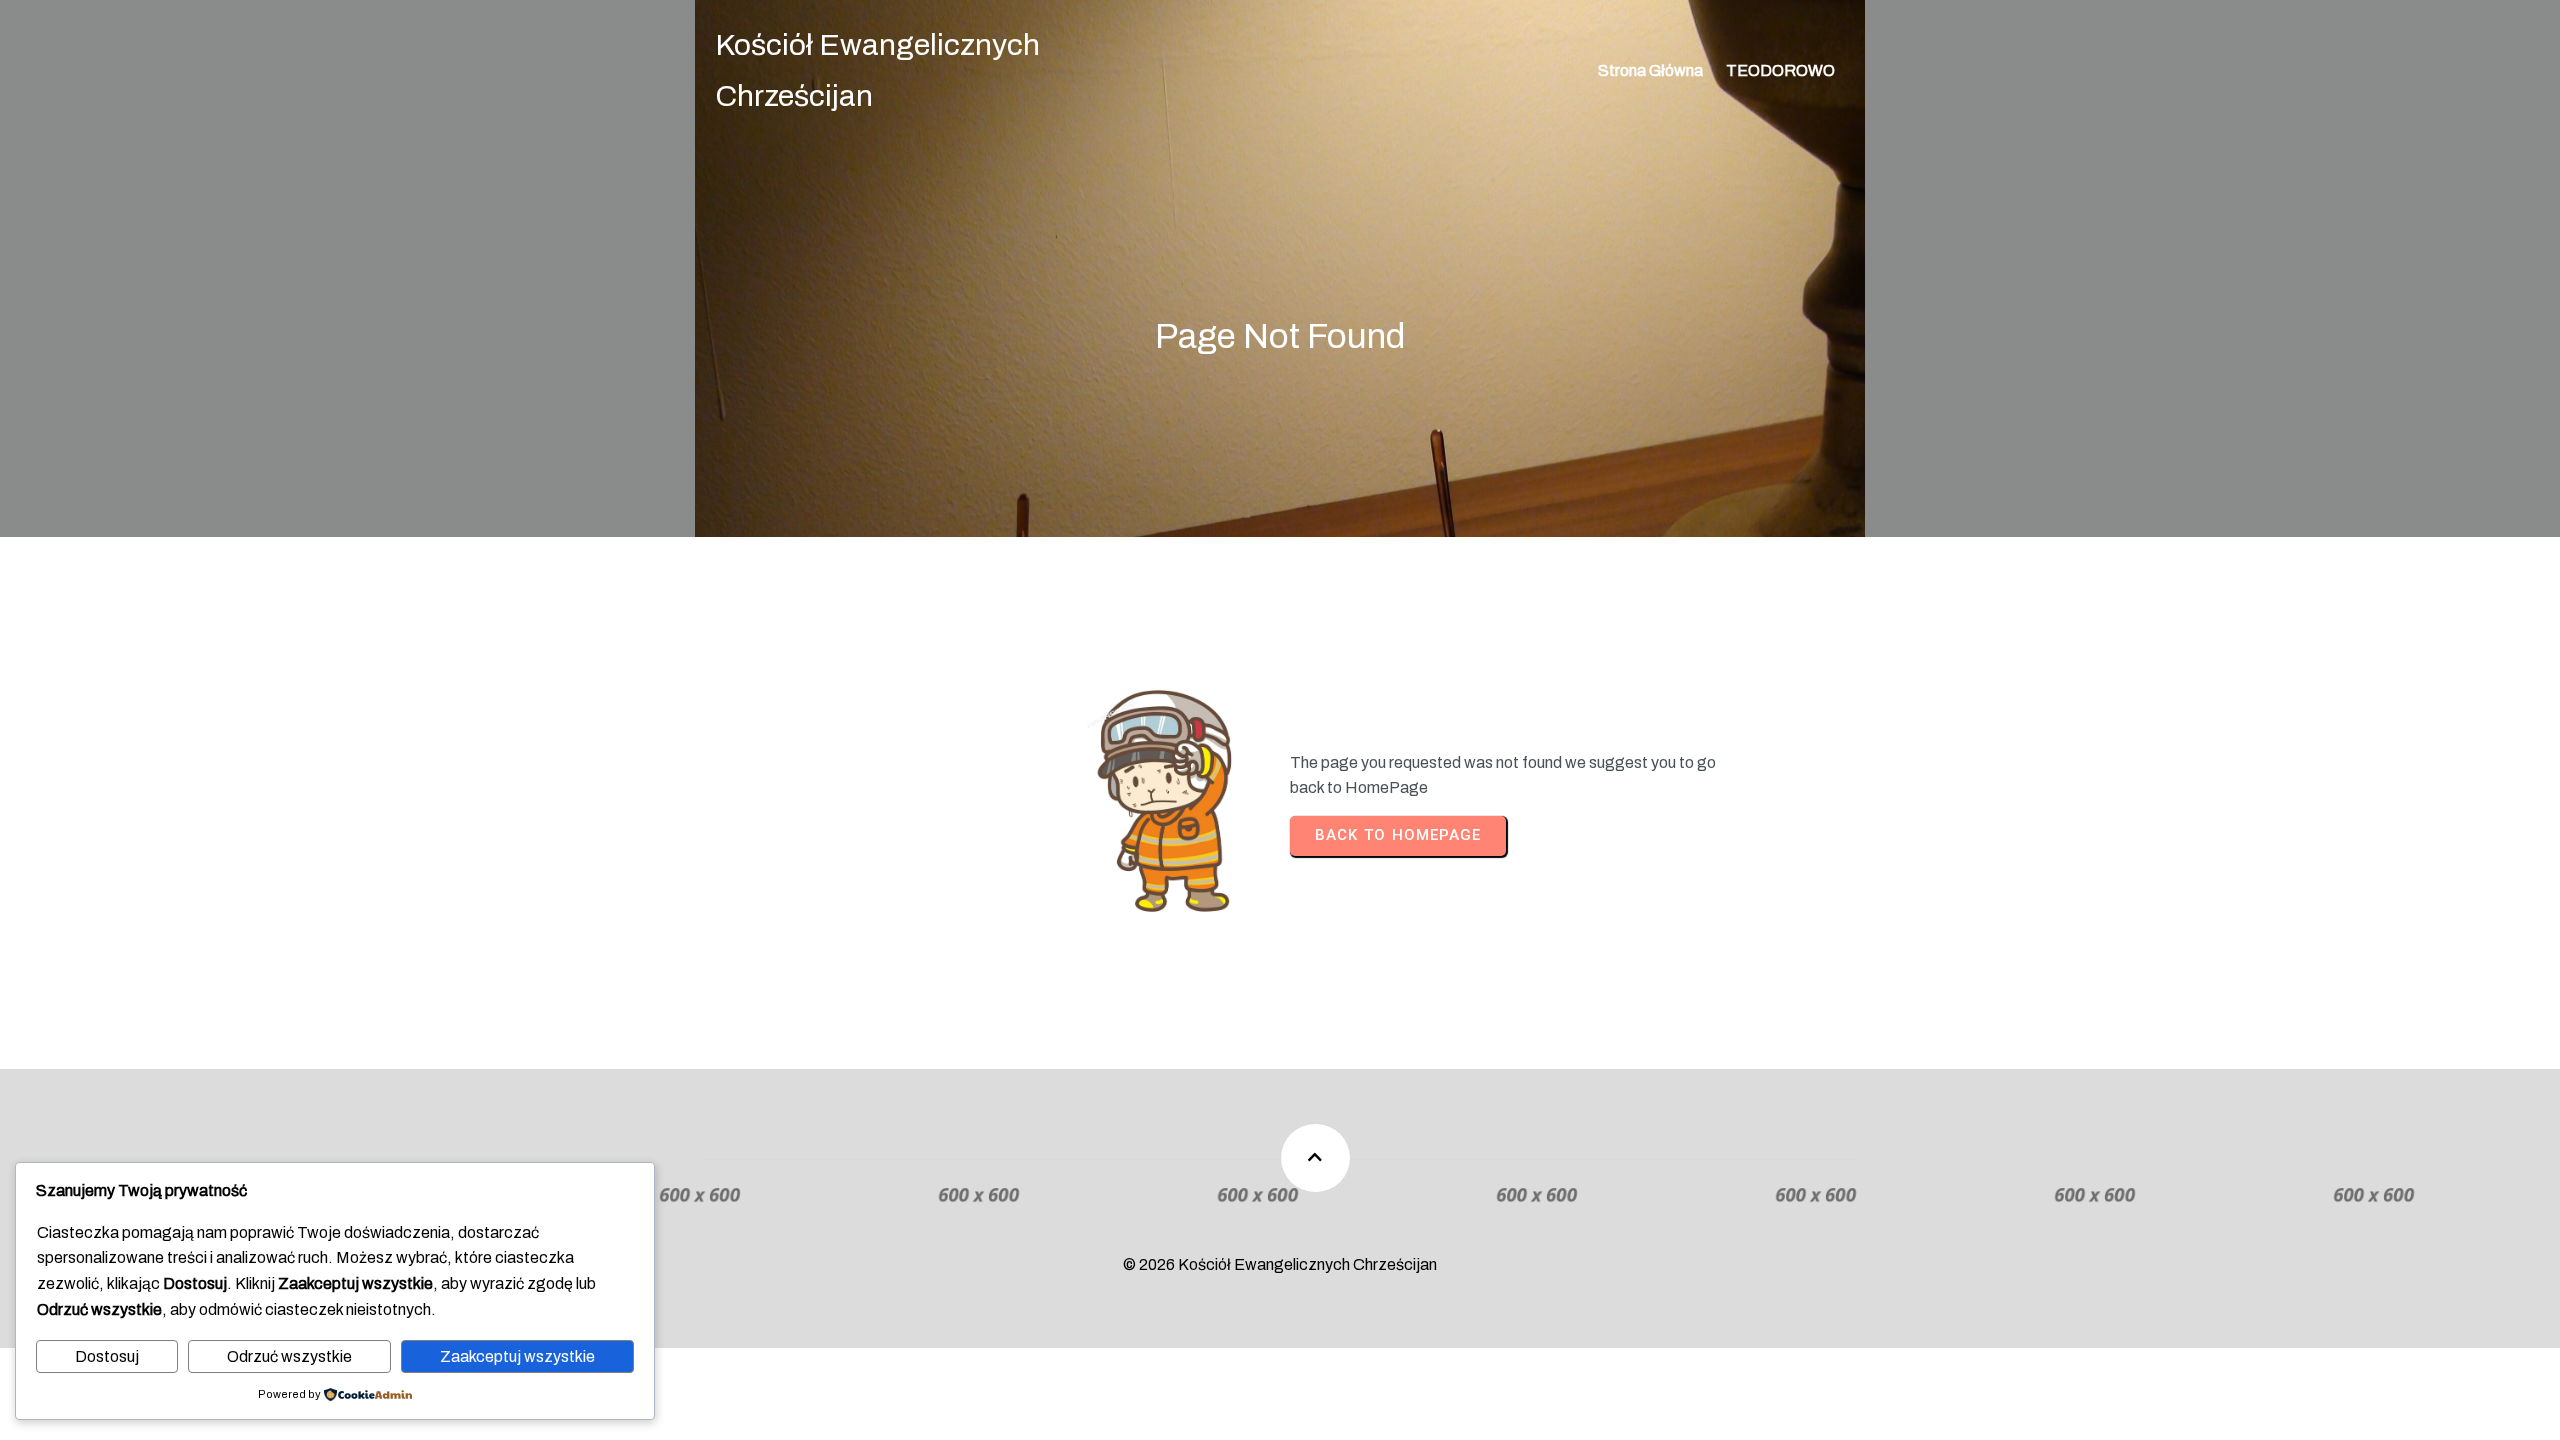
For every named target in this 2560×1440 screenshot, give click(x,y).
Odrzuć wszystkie (289, 1356)
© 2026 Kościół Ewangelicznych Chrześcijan (1280, 1264)
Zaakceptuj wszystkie (517, 1356)
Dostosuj (107, 1356)
